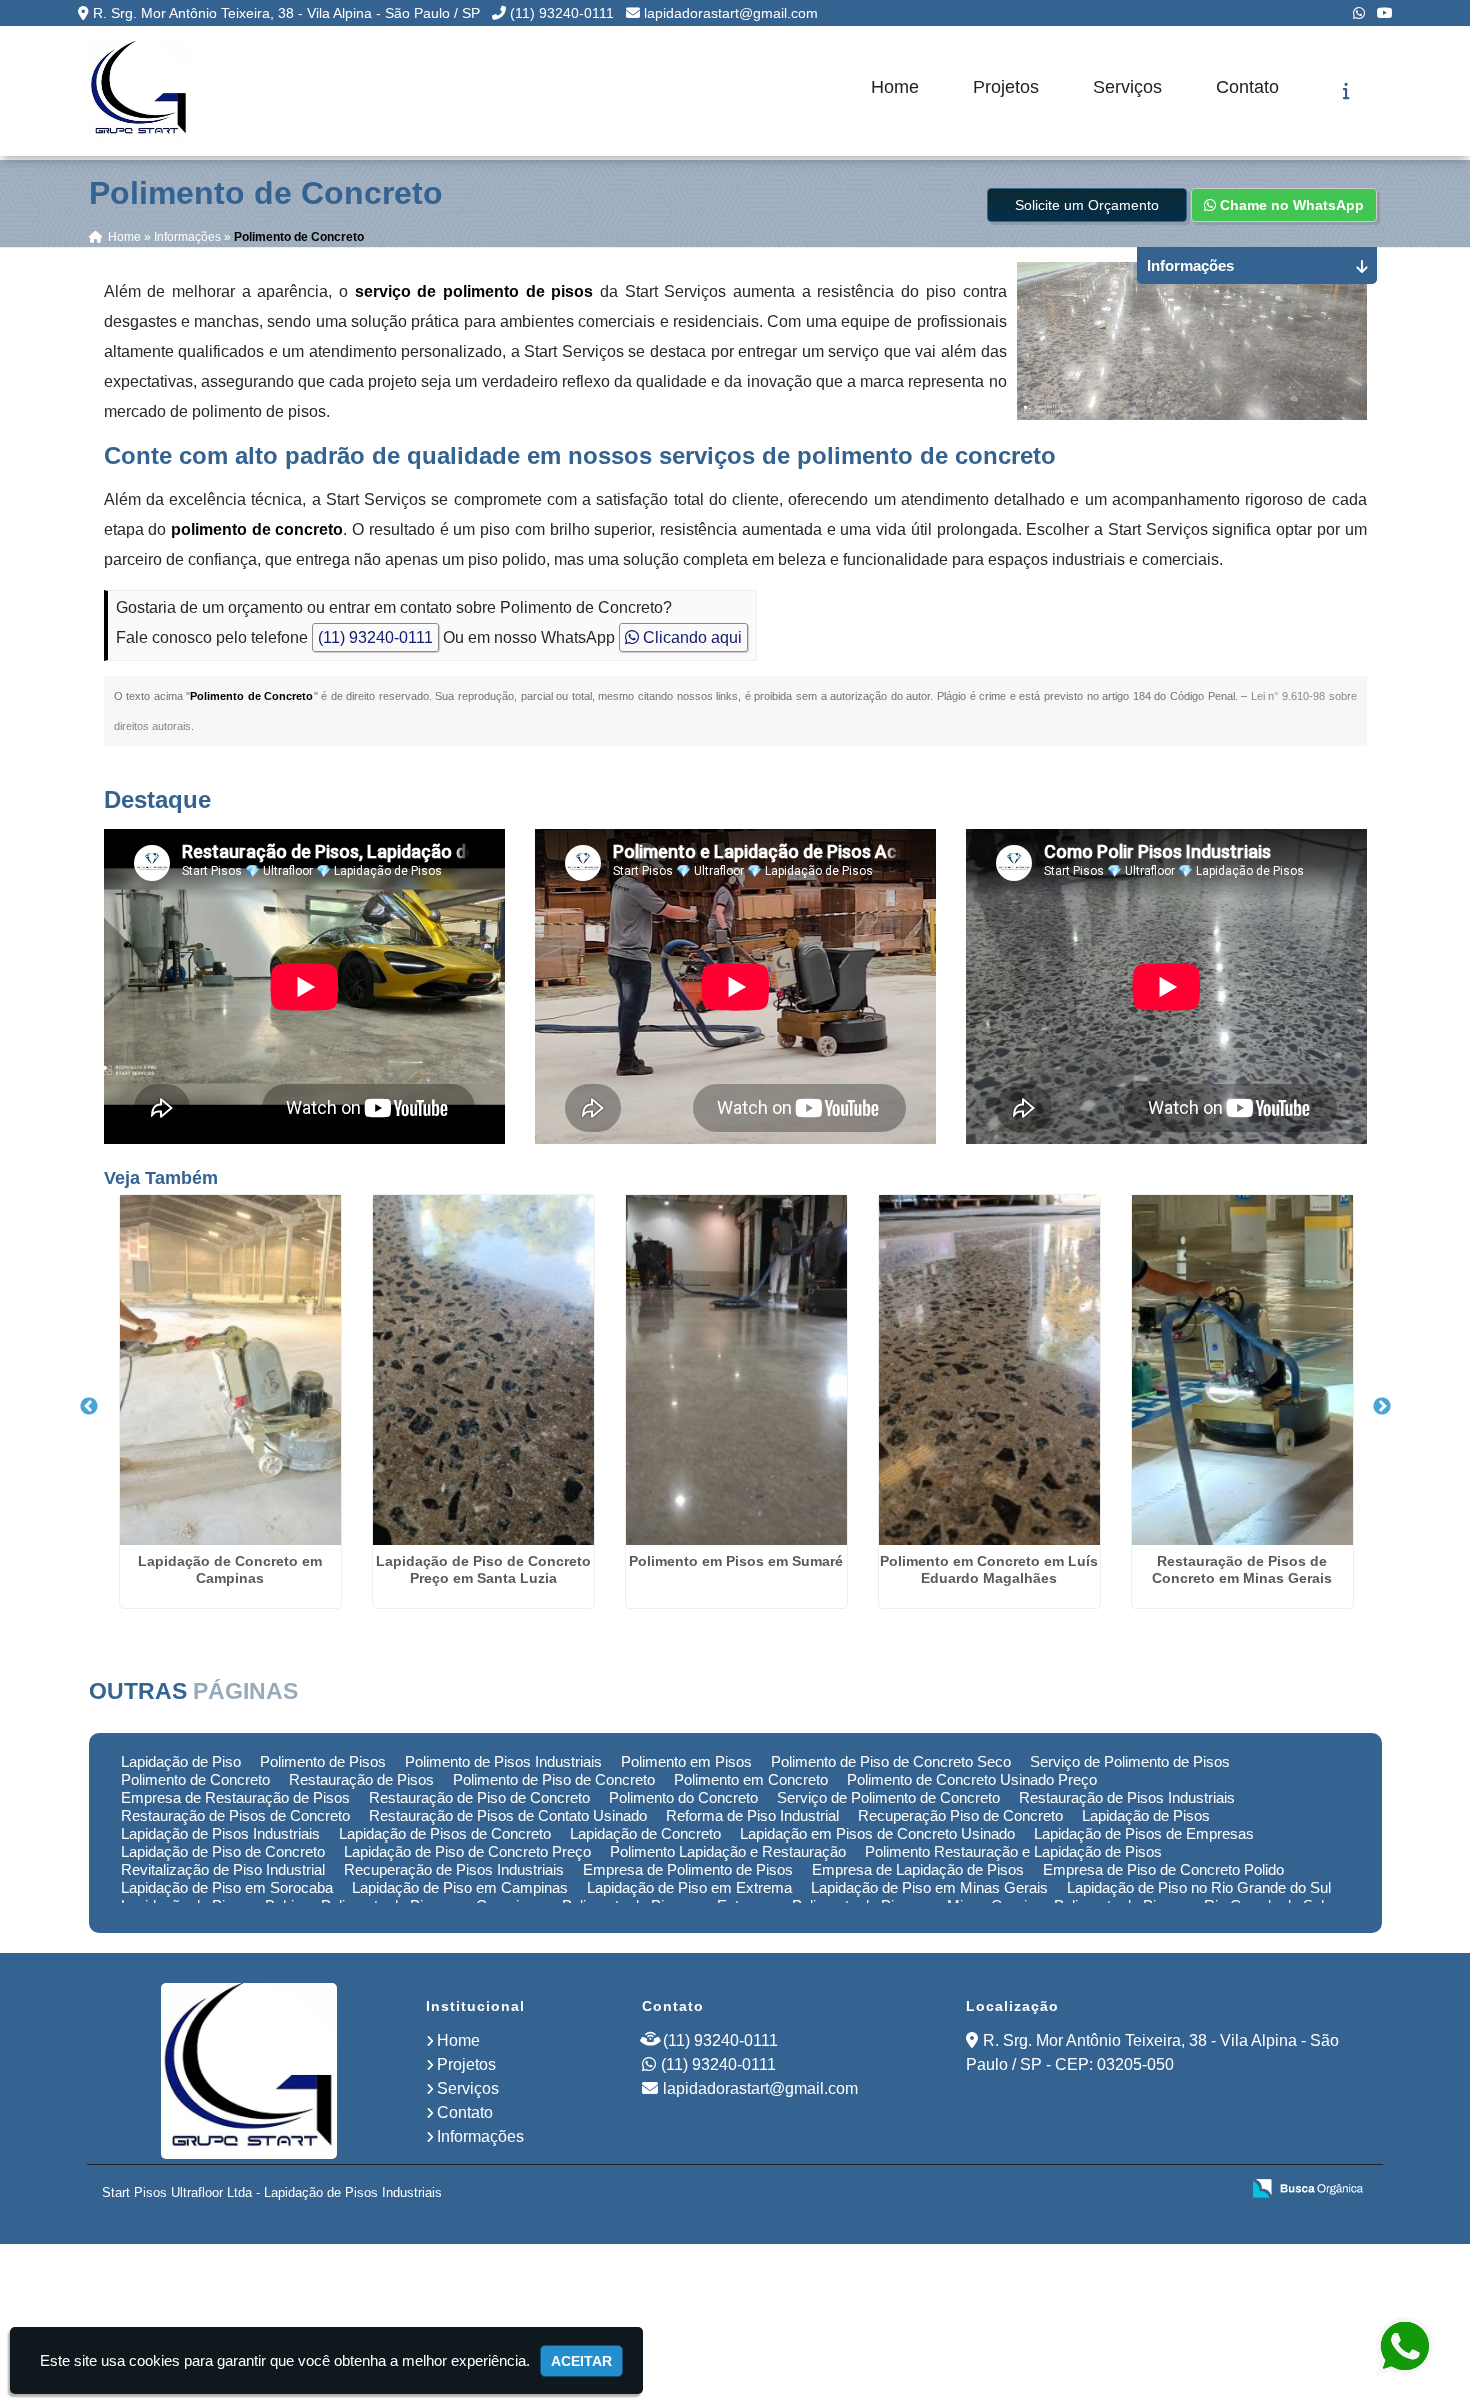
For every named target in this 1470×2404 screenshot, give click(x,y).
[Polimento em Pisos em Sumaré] (736, 1370)
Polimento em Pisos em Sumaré (736, 1561)
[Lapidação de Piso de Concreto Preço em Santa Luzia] (483, 1370)
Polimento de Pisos (323, 1761)
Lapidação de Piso (181, 1761)
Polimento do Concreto (683, 1797)
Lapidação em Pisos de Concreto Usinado (877, 1833)
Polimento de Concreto (195, 1779)
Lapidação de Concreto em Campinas (230, 1569)
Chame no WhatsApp (1290, 205)
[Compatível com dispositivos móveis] (1215, 2190)
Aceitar (581, 2361)
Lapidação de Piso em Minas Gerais (929, 1887)
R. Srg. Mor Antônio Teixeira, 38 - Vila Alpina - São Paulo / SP (286, 13)
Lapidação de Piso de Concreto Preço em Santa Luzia (483, 1569)
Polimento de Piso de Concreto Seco (891, 1761)
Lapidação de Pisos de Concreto (445, 1833)
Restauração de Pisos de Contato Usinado (508, 1815)
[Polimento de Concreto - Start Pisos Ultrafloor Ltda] (139, 91)
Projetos (1006, 87)
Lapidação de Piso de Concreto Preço (467, 1851)
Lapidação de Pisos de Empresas (1144, 1833)
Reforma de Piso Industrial (752, 1815)
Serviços (1127, 87)
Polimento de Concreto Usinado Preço (972, 1779)
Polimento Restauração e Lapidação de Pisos (1013, 1851)
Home (895, 87)
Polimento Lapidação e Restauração (728, 1851)
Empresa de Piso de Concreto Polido (1163, 1869)
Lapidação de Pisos (1146, 1815)
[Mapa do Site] (1025, 2190)
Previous (89, 1407)
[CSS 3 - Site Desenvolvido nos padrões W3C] (1146, 2190)
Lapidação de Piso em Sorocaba (227, 1887)
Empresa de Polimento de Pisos (688, 1869)
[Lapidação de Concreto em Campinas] (230, 1370)
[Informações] (1346, 91)
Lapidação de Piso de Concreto (223, 1851)
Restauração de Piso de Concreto (479, 1797)
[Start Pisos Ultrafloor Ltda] (249, 2071)
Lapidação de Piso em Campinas (460, 1887)
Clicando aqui (690, 637)
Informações (480, 2136)
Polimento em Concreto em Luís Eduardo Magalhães (989, 1569)
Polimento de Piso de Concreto (554, 1779)
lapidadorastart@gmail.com (731, 13)
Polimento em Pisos (686, 1761)
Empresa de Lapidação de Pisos (918, 1869)
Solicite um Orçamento (1087, 205)
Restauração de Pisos (361, 1779)
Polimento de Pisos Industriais (503, 1761)
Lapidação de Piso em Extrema (689, 1887)
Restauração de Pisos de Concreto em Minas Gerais (1242, 1569)
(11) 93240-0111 (562, 13)
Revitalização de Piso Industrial (223, 1869)
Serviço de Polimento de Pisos (1130, 1761)
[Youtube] (1385, 13)
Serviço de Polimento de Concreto (888, 1797)
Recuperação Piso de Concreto (960, 1815)
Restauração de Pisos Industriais (1127, 1797)
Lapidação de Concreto (645, 1833)
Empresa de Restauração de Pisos (235, 1797)
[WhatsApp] (1359, 13)
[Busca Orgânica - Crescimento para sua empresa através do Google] (1307, 2187)
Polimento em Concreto (751, 1779)
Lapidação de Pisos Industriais (220, 1833)
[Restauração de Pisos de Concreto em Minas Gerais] (1242, 1370)
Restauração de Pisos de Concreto (235, 1815)
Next (1382, 1407)
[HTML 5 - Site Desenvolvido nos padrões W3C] (1077, 2190)
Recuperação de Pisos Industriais (454, 1869)
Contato (1247, 87)
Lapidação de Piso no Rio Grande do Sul (1199, 1887)
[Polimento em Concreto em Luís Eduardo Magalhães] (989, 1370)
